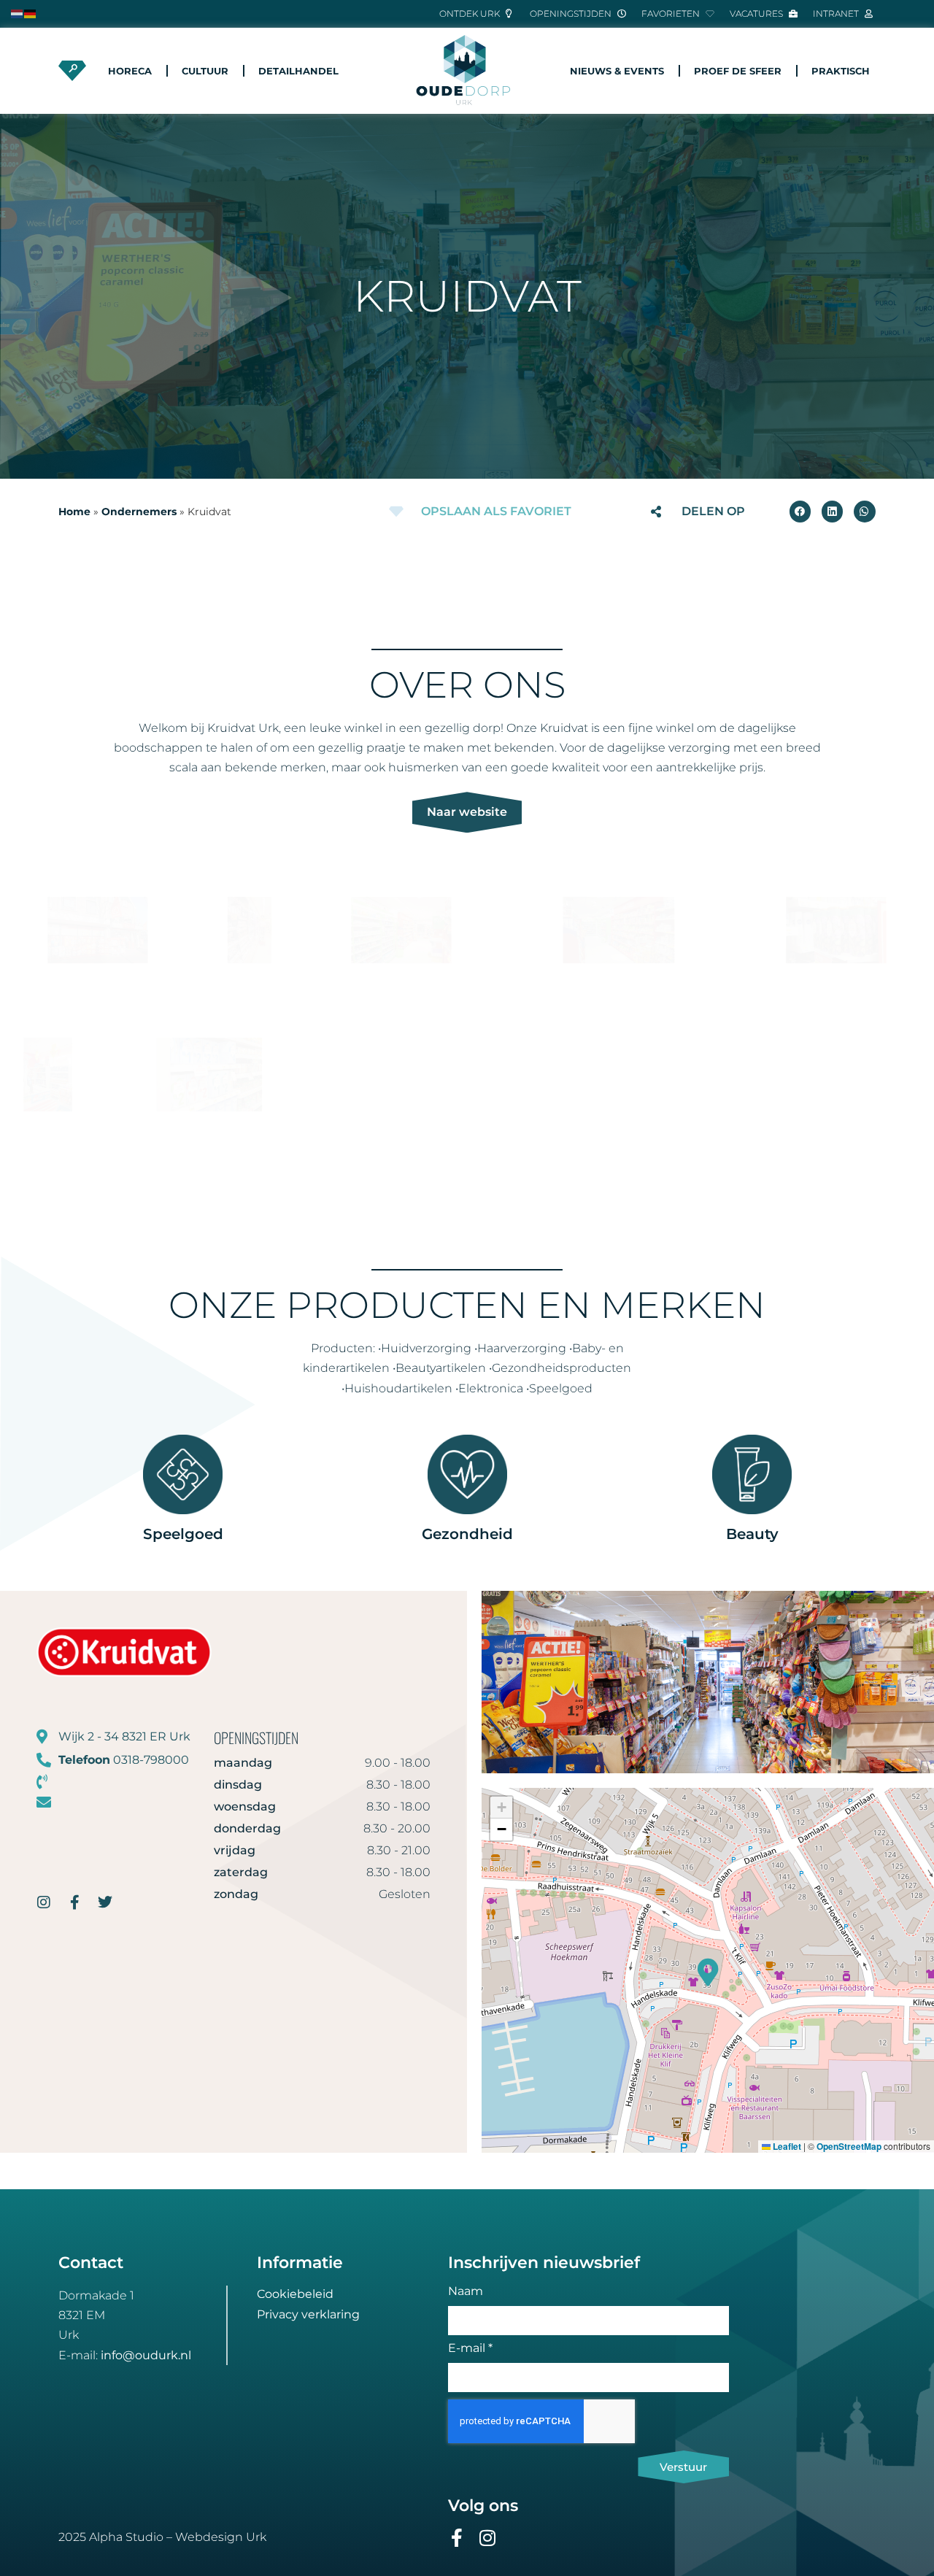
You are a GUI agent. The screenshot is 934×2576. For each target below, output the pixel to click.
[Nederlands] (18, 13)
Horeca (130, 71)
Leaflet (786, 2146)
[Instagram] (488, 2538)
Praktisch (841, 71)
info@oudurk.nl (146, 2355)
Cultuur (205, 71)
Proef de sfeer (738, 71)
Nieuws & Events (617, 71)
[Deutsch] (31, 13)
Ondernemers (139, 512)
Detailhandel (298, 71)
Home (74, 512)
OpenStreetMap (849, 2146)
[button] (800, 511)
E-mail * (470, 2349)
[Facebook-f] (457, 2538)
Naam (466, 2292)
